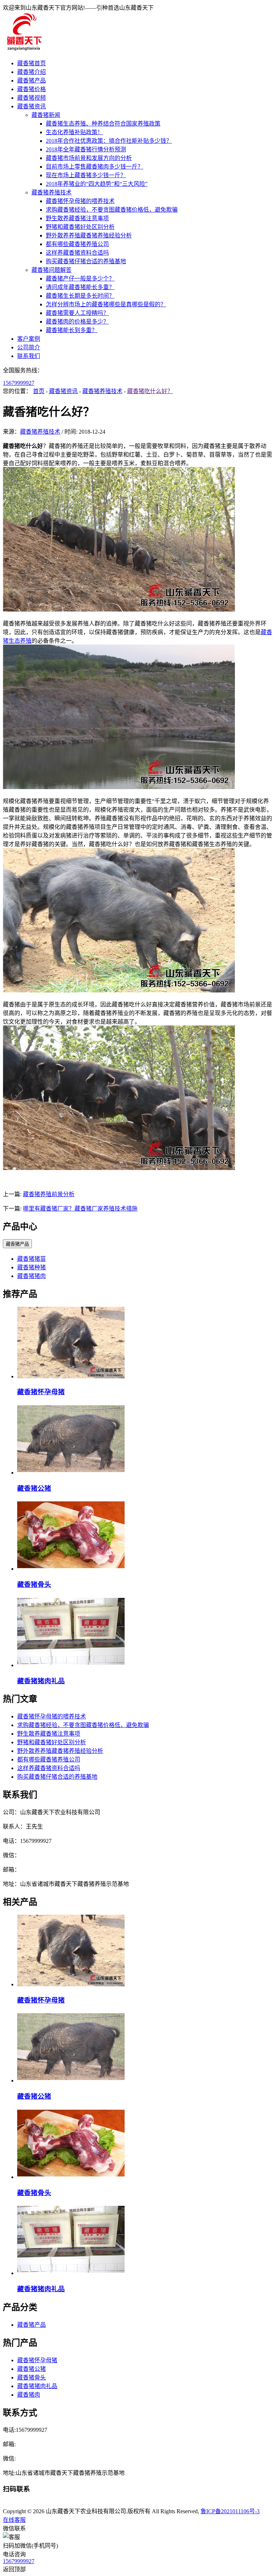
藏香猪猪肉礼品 (41, 1681)
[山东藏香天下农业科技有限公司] (24, 49)
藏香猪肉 (29, 2395)
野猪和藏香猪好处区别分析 (80, 227)
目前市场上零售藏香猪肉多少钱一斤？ (95, 167)
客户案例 (29, 339)
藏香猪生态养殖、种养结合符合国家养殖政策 (103, 124)
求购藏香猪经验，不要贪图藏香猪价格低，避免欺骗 (112, 210)
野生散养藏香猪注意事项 (77, 218)
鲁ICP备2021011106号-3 (230, 2511)
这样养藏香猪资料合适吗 (77, 253)
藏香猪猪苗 (32, 1259)
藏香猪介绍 (32, 72)
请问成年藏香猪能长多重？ (80, 287)
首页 (39, 391)
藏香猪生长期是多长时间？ (80, 296)
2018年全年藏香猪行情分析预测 (86, 149)
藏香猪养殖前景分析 (49, 1194)
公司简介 (29, 347)
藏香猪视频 (32, 98)
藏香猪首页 (32, 63)
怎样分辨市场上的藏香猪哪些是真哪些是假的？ (106, 304)
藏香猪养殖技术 (52, 192)
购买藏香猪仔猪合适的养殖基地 (86, 261)
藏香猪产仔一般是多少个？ (80, 279)
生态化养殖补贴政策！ (74, 132)
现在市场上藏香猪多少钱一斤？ (86, 175)
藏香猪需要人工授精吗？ (77, 313)
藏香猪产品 (32, 81)
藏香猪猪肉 (32, 1276)
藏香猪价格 (32, 89)
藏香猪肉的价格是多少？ (77, 322)
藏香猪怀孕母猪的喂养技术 (80, 201)
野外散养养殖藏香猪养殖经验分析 (89, 235)
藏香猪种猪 (32, 1267)
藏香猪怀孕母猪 (41, 1392)
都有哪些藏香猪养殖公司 (77, 244)
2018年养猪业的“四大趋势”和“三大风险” (97, 184)
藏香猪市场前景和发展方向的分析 (89, 158)
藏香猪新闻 (46, 115)
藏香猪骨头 (34, 1584)
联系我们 (29, 356)
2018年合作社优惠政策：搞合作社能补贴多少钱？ (109, 141)
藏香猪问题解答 (52, 270)
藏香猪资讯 (32, 106)
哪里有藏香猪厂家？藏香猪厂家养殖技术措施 (80, 1209)
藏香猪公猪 (34, 1488)
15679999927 (19, 383)
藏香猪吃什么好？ (150, 391)
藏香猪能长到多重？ (72, 330)
